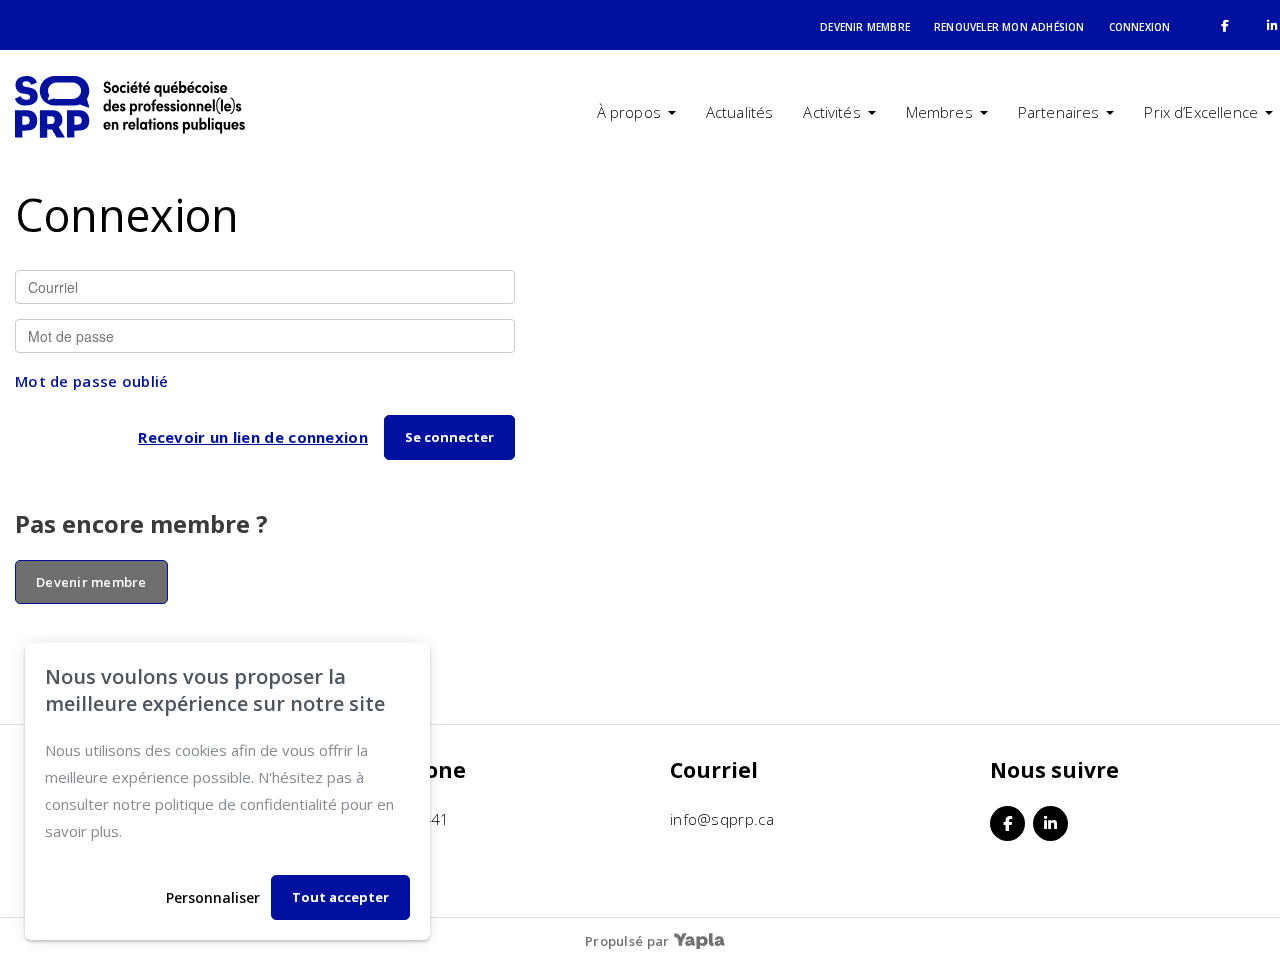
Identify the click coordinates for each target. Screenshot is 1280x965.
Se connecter (449, 437)
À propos (629, 112)
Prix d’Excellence (1201, 112)
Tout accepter (340, 897)
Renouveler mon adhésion (1009, 27)
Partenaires (1059, 112)
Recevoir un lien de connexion (253, 437)
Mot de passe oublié (92, 381)
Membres (939, 112)
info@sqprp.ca (722, 819)
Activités (831, 112)
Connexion (1140, 27)
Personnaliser (213, 897)
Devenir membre (865, 27)
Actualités (740, 112)
